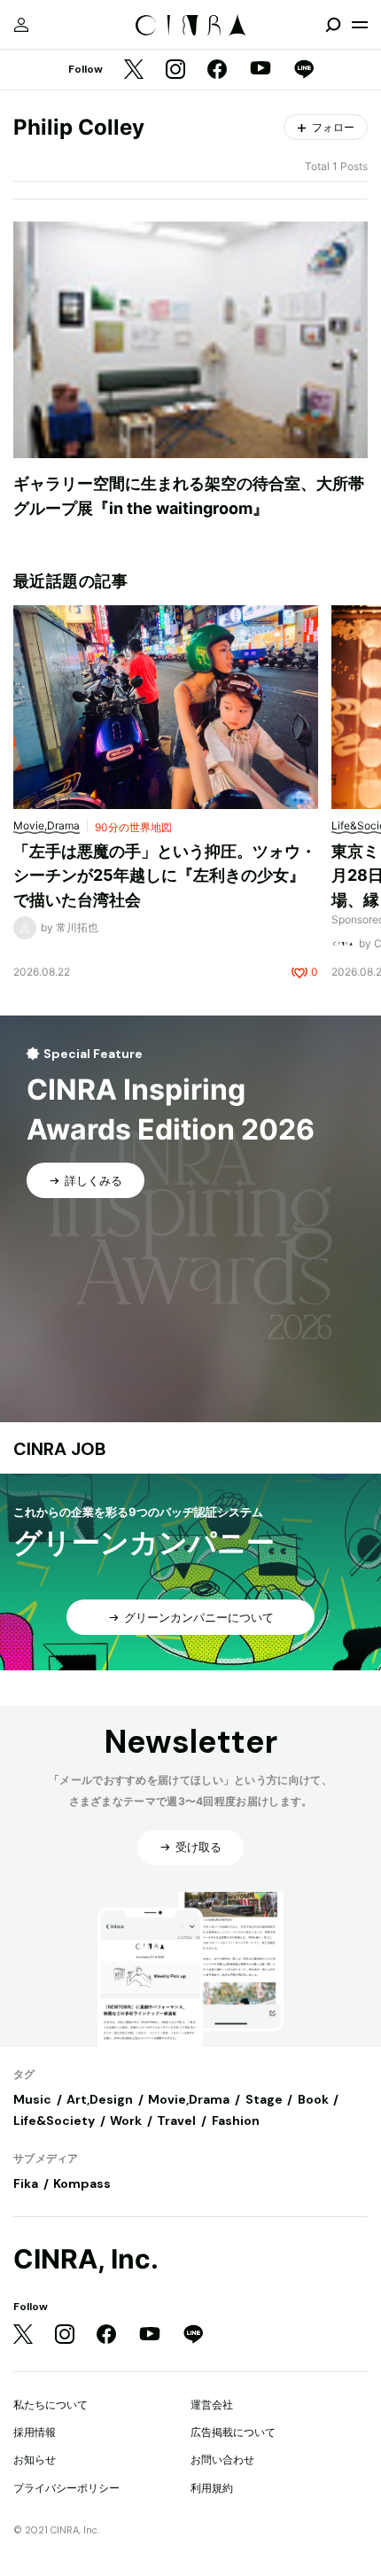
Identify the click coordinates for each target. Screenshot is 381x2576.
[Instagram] (175, 70)
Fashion (236, 2121)
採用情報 (35, 2432)
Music (32, 2099)
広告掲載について (233, 2432)
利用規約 (212, 2488)
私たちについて (51, 2405)
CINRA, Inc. (86, 2259)
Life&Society (54, 2121)
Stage (264, 2099)
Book (313, 2099)
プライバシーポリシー (66, 2488)
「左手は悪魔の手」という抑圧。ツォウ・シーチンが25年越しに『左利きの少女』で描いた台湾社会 (165, 876)
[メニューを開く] (360, 25)
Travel (176, 2121)
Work (126, 2121)
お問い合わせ (222, 2459)
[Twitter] (134, 70)
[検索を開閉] (333, 25)
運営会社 (212, 2405)
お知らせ (35, 2459)
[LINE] (304, 70)
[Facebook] (217, 70)
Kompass (82, 2183)
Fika (26, 2183)
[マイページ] (21, 25)
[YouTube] (260, 70)
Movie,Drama (189, 2099)
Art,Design (100, 2099)
